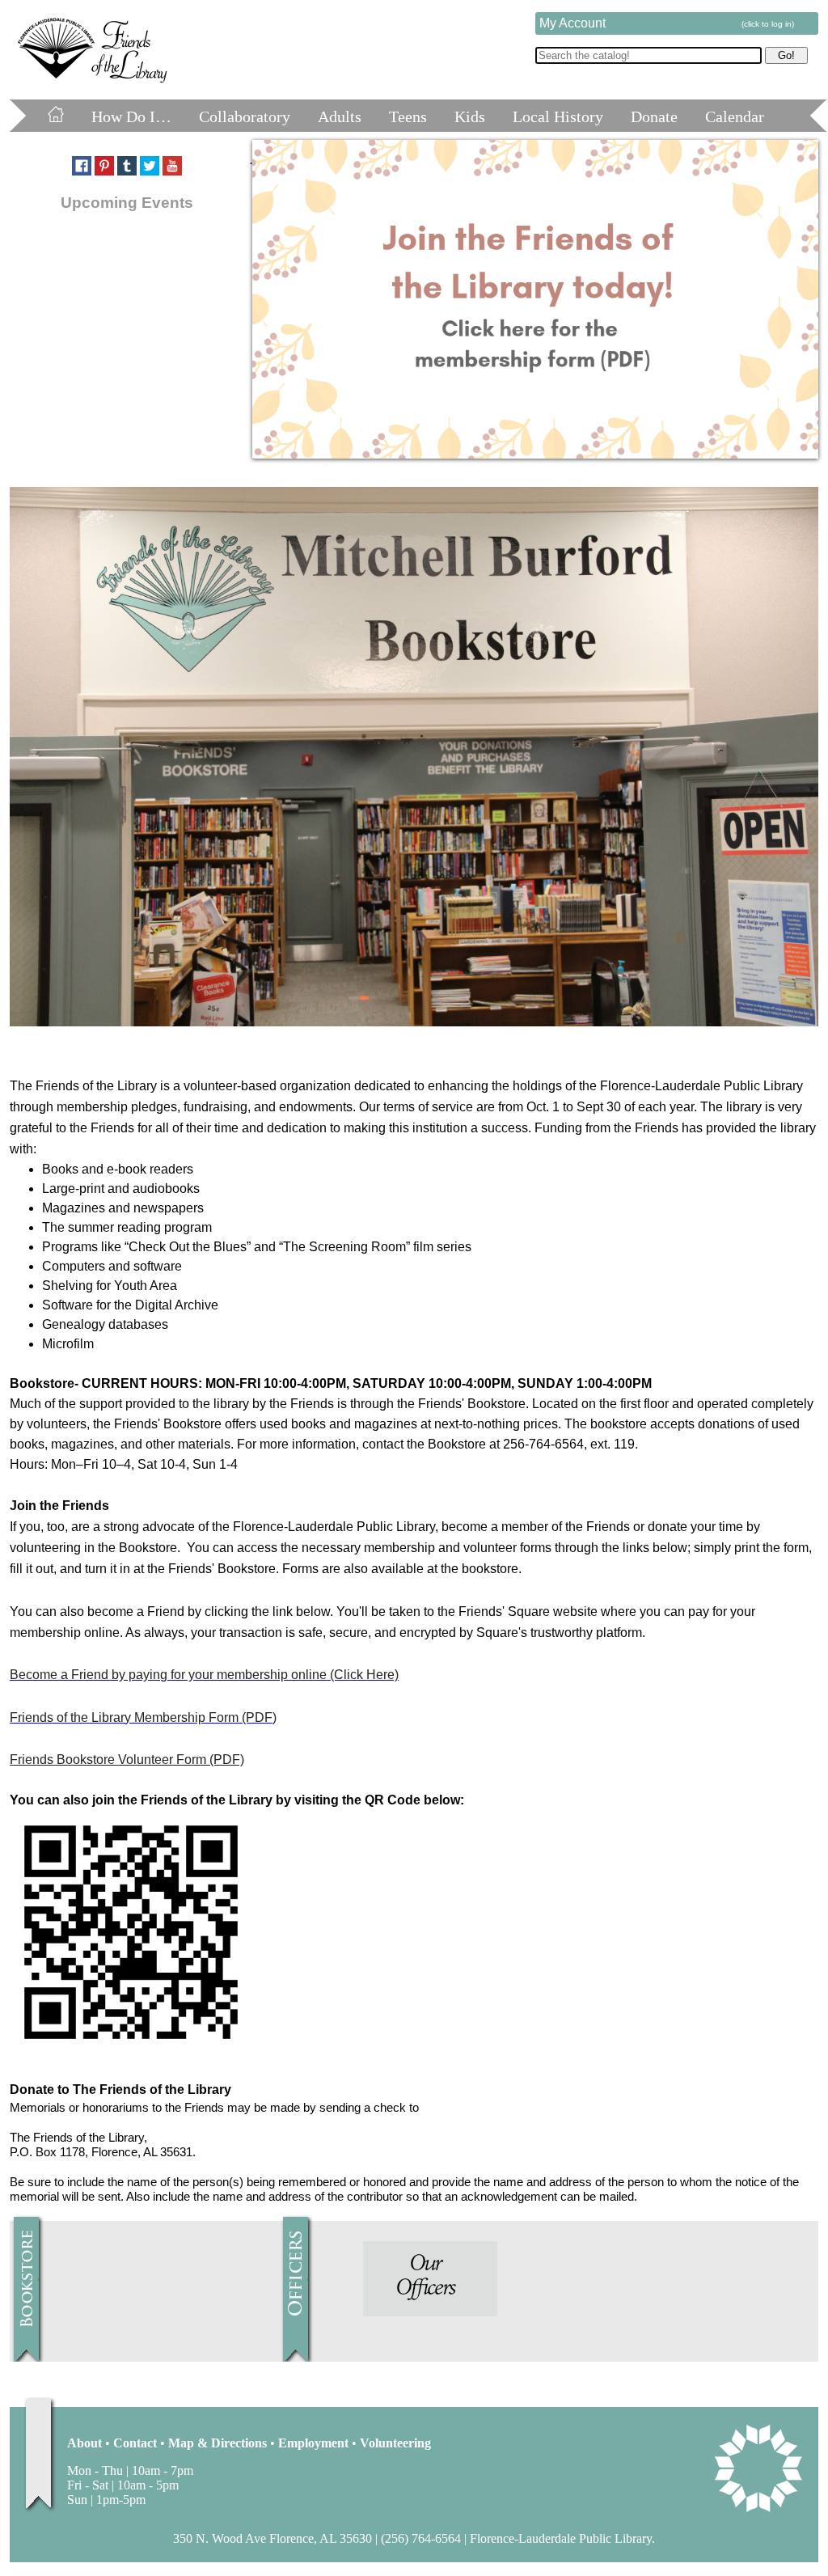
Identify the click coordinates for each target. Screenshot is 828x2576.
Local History (558, 116)
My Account (667, 23)
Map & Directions (218, 2443)
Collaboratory (245, 116)
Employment (313, 2443)
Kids (470, 116)
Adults (340, 116)
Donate (654, 116)
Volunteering (395, 2443)
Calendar (735, 116)
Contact (135, 2443)
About (84, 2443)
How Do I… (131, 116)
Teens (408, 116)
